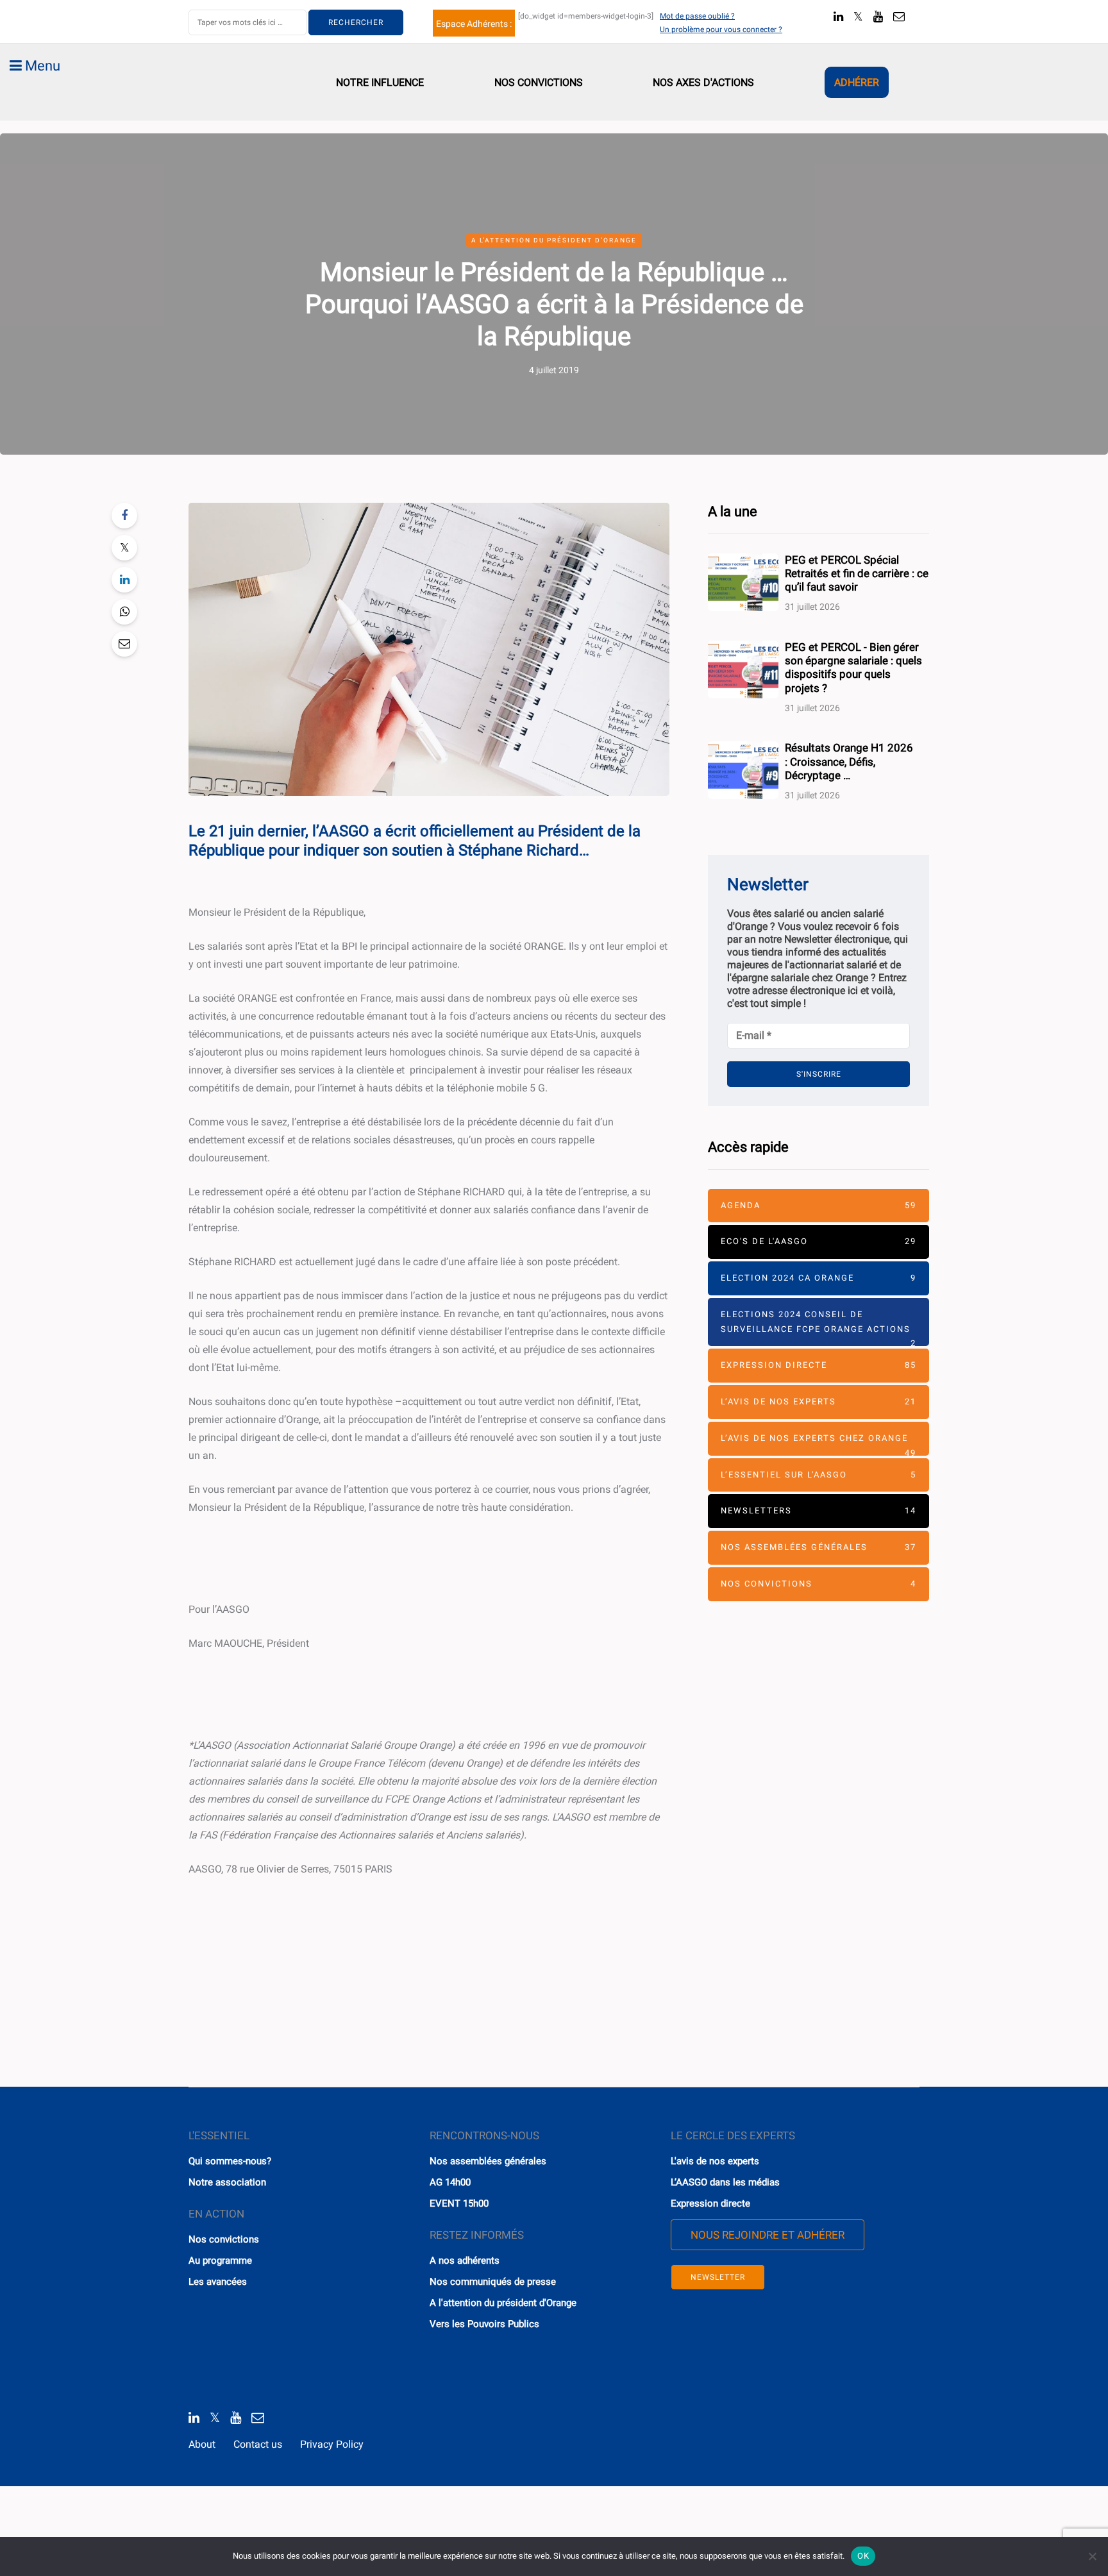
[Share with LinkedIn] (124, 580)
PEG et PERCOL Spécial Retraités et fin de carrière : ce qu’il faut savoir (857, 574)
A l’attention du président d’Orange (554, 240)
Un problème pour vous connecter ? (721, 29)
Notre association (227, 2182)
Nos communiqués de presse (493, 2282)
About (202, 2444)
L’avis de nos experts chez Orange (818, 1444)
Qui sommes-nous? (230, 2161)
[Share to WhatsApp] (124, 612)
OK (863, 2556)
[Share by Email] (124, 644)
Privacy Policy (332, 2444)
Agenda (818, 1205)
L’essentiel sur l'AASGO (818, 1475)
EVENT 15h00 (459, 2203)
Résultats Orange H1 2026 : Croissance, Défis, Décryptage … (849, 762)
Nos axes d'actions (703, 82)
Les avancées (218, 2282)
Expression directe (818, 1365)
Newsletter (718, 2277)
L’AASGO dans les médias (725, 2182)
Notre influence (380, 82)
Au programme (220, 2260)
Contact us (258, 2444)
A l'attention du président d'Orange (503, 2303)
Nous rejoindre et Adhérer (768, 2235)
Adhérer (857, 82)
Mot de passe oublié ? (697, 16)
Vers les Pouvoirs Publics (484, 2324)
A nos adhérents (465, 2260)
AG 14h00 (450, 2182)
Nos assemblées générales (818, 1547)
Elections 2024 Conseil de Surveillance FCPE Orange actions (818, 1328)
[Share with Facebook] (124, 516)
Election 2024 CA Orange (818, 1278)
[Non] (1092, 2556)
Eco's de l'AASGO (818, 1241)
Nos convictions (539, 82)
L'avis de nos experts (715, 2161)
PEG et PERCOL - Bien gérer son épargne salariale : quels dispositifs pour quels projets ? (853, 668)
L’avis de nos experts (818, 1402)
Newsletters (818, 1511)
